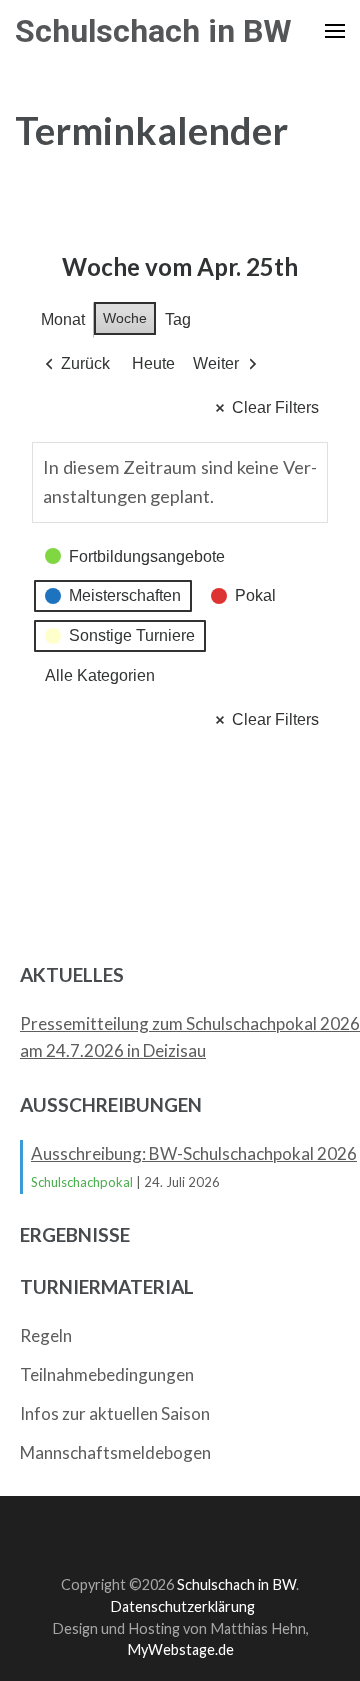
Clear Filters (275, 407)
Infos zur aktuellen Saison (115, 1413)
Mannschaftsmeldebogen (115, 1452)
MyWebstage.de (180, 1649)
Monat (63, 319)
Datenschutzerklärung (182, 1606)
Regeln (46, 1335)
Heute (153, 363)
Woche (125, 318)
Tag (178, 319)
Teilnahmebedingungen (107, 1374)
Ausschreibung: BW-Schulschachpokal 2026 (194, 1153)
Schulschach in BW (153, 31)
